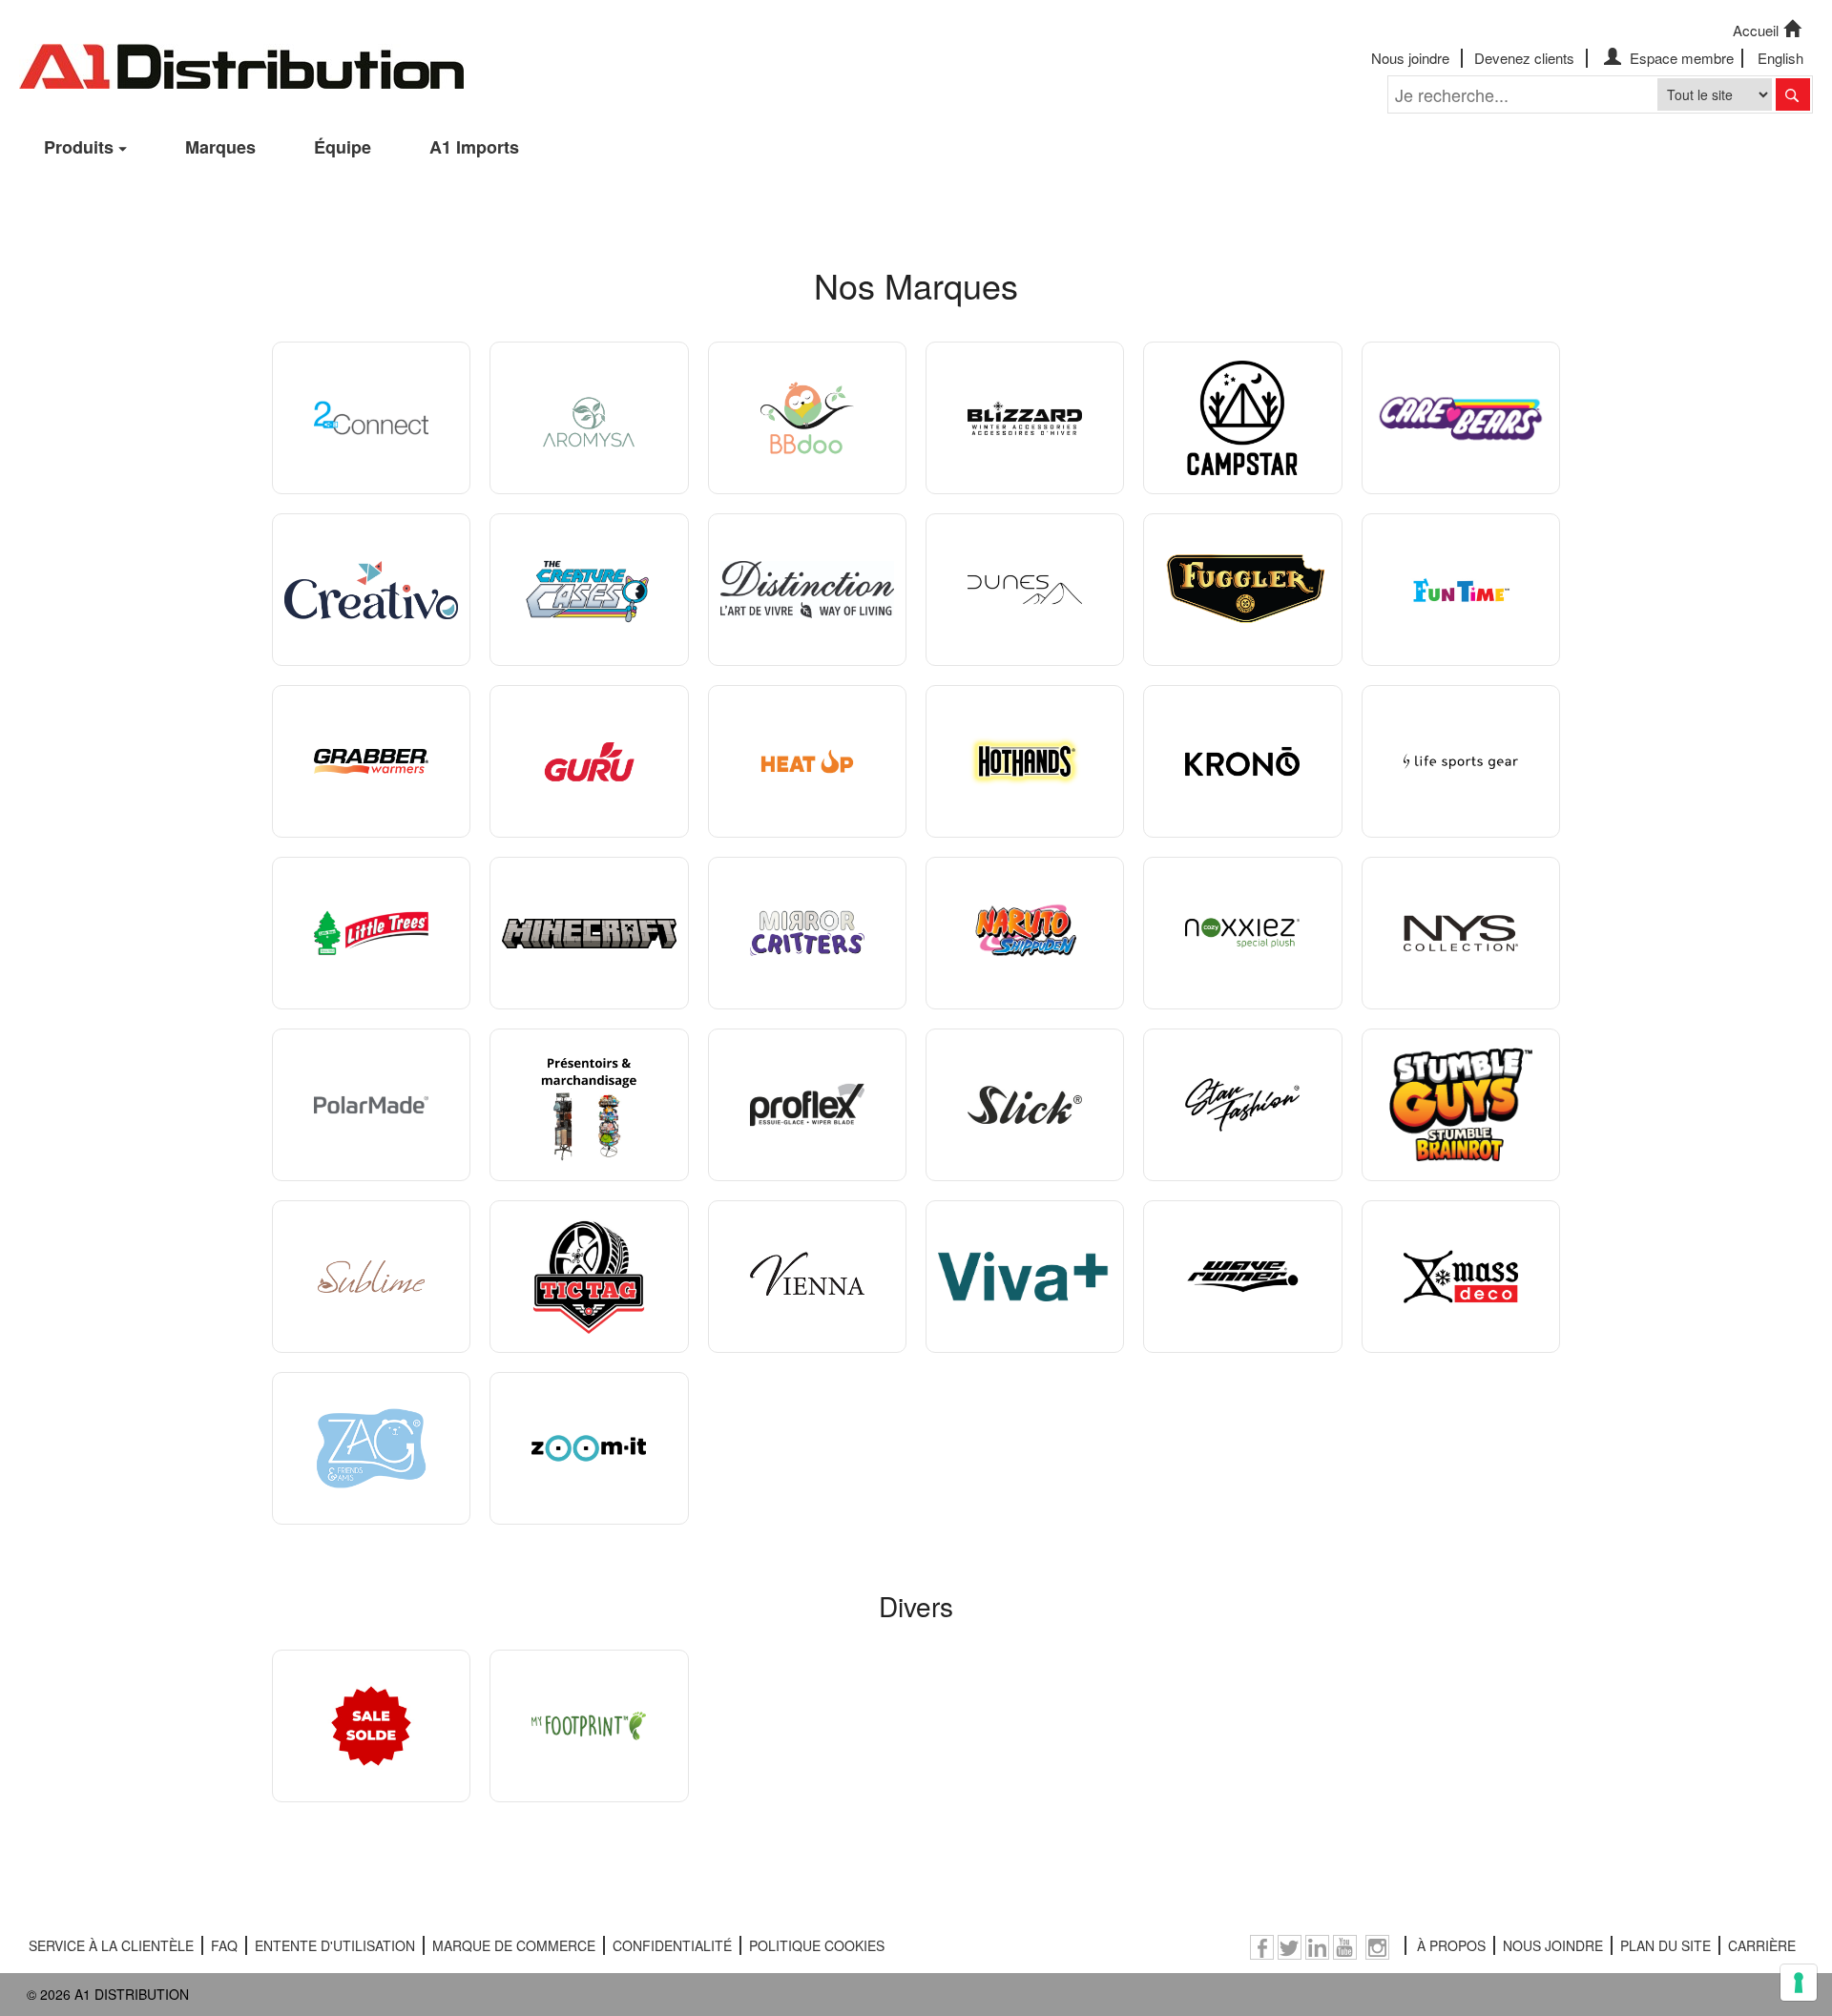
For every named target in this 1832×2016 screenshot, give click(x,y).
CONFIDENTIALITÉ (672, 1945)
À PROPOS (1451, 1945)
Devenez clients (1524, 58)
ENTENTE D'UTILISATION (335, 1945)
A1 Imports (474, 147)
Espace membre (1680, 58)
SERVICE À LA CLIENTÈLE (111, 1945)
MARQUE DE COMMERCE (514, 1945)
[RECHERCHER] (1793, 94)
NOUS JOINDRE (1553, 1945)
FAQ (224, 1945)
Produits (79, 147)
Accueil (1756, 30)
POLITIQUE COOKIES (817, 1945)
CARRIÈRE (1762, 1945)
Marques (220, 147)
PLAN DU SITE (1665, 1945)
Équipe (343, 147)
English (1780, 58)
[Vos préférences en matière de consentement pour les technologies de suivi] (1799, 1983)
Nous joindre (1410, 58)
